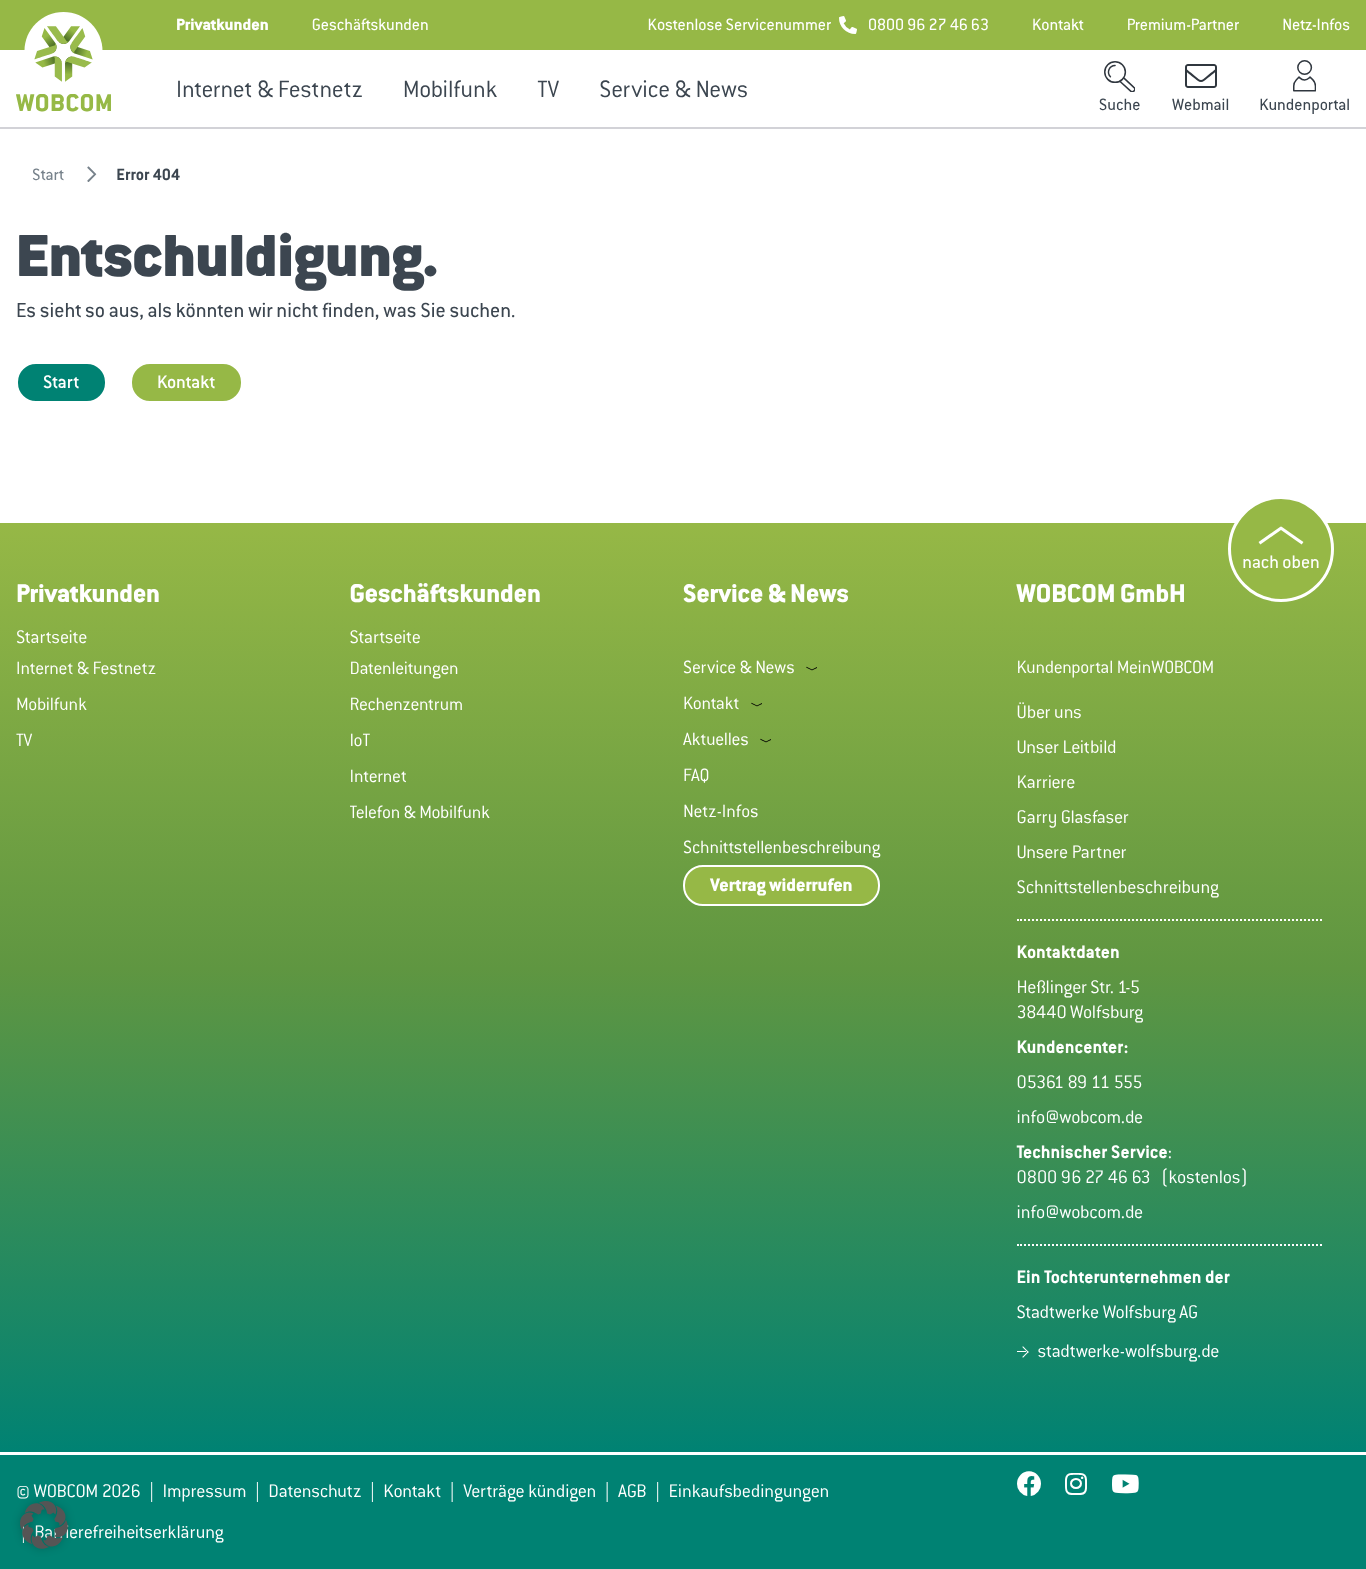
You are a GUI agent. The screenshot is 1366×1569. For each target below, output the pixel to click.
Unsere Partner (1072, 852)
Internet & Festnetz (269, 89)
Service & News (673, 89)
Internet (378, 776)
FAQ (696, 775)
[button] (222, 25)
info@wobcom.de (1080, 1117)
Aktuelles (716, 739)
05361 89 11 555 (1080, 1082)
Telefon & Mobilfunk (420, 812)
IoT (360, 740)
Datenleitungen (404, 668)
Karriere (1046, 782)
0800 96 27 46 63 (1089, 1177)
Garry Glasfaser (1073, 817)
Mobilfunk (450, 89)
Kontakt (186, 382)
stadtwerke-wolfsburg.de (1129, 1351)
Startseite (51, 637)
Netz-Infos (721, 811)
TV (548, 89)
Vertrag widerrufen (781, 885)
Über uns (1049, 712)
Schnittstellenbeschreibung (781, 847)
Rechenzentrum (407, 704)
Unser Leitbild (1067, 747)
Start (61, 382)
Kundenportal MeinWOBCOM (1116, 667)
